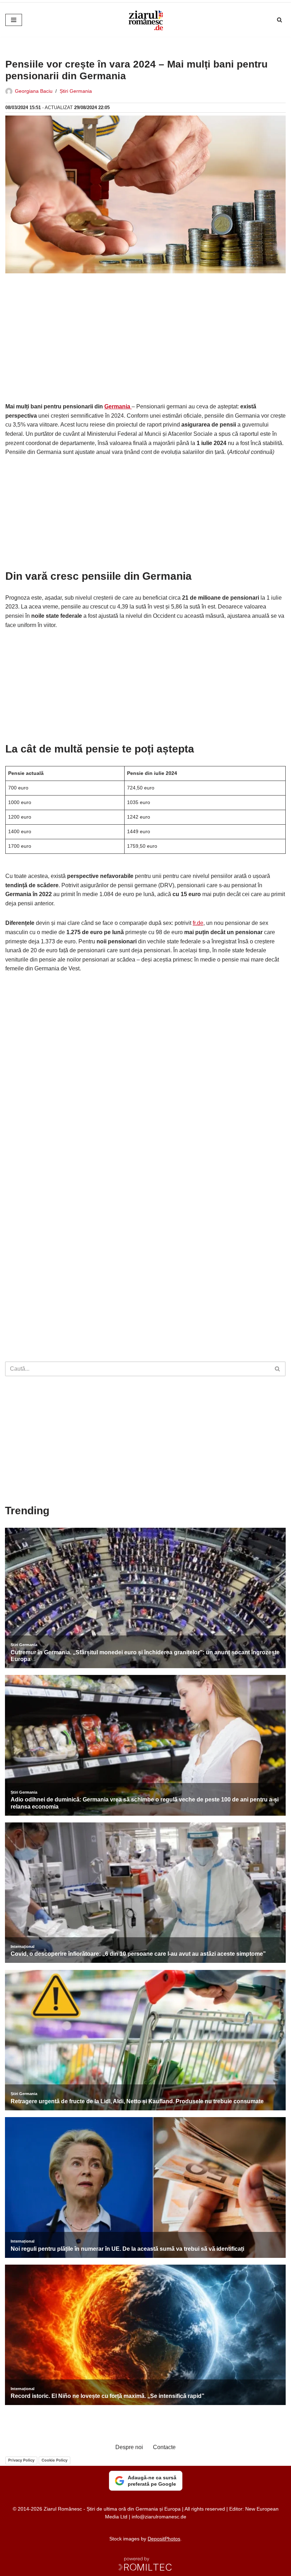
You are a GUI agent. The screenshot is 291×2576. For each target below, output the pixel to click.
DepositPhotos (164, 2539)
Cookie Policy (54, 2460)
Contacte (164, 2447)
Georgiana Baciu (34, 91)
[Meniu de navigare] (14, 20)
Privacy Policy (21, 2460)
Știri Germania (76, 91)
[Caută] (279, 20)
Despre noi (129, 2447)
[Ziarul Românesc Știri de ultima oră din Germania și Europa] (145, 20)
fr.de (198, 923)
